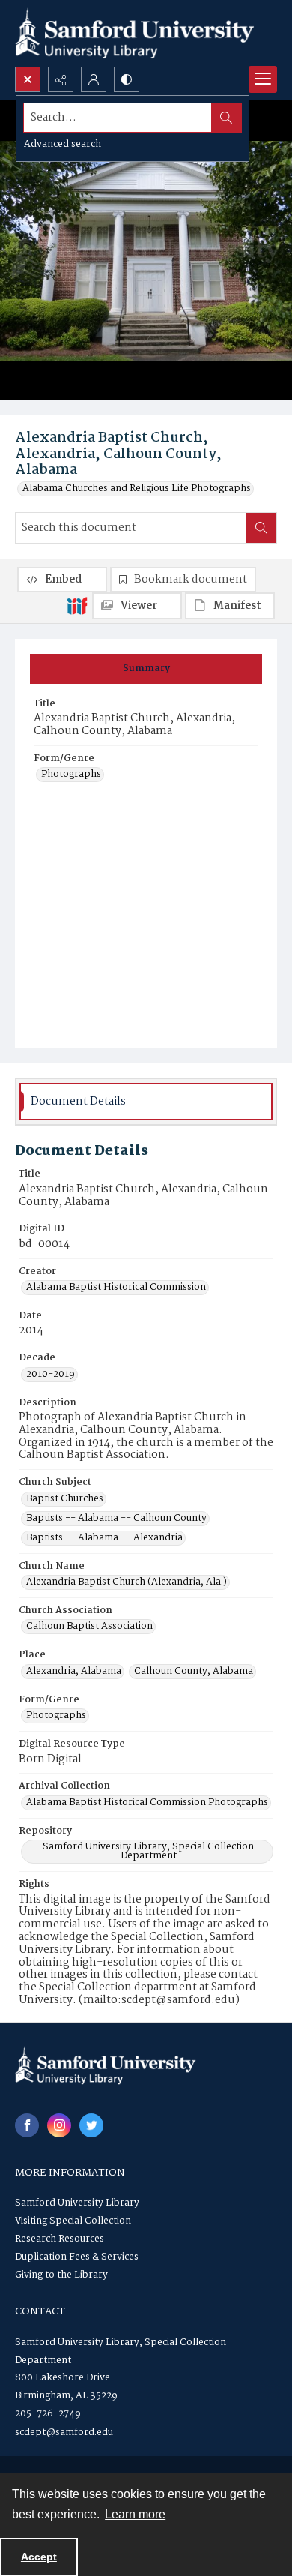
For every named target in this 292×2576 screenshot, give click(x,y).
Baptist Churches (65, 1499)
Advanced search (63, 144)
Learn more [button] (135, 2514)
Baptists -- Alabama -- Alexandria (104, 1538)
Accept (39, 2557)
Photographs (71, 775)
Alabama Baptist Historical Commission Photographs (147, 1803)
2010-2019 (51, 1375)
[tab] (146, 669)
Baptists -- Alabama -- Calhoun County (116, 1519)
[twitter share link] (91, 2125)
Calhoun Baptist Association (89, 1627)
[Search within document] (261, 528)
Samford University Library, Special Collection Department (148, 1852)
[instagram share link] (59, 2125)
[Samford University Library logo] (135, 33)
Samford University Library (77, 2203)
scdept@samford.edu (64, 2432)
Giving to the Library (61, 2275)
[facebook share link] (27, 2125)
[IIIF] (77, 605)
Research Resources (60, 2239)
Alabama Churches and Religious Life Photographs (137, 489)
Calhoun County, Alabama (194, 1672)
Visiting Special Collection (73, 2221)
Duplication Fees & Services (77, 2257)
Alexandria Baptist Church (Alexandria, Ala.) (127, 1582)
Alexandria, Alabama (74, 1672)
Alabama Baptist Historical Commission (116, 1288)
